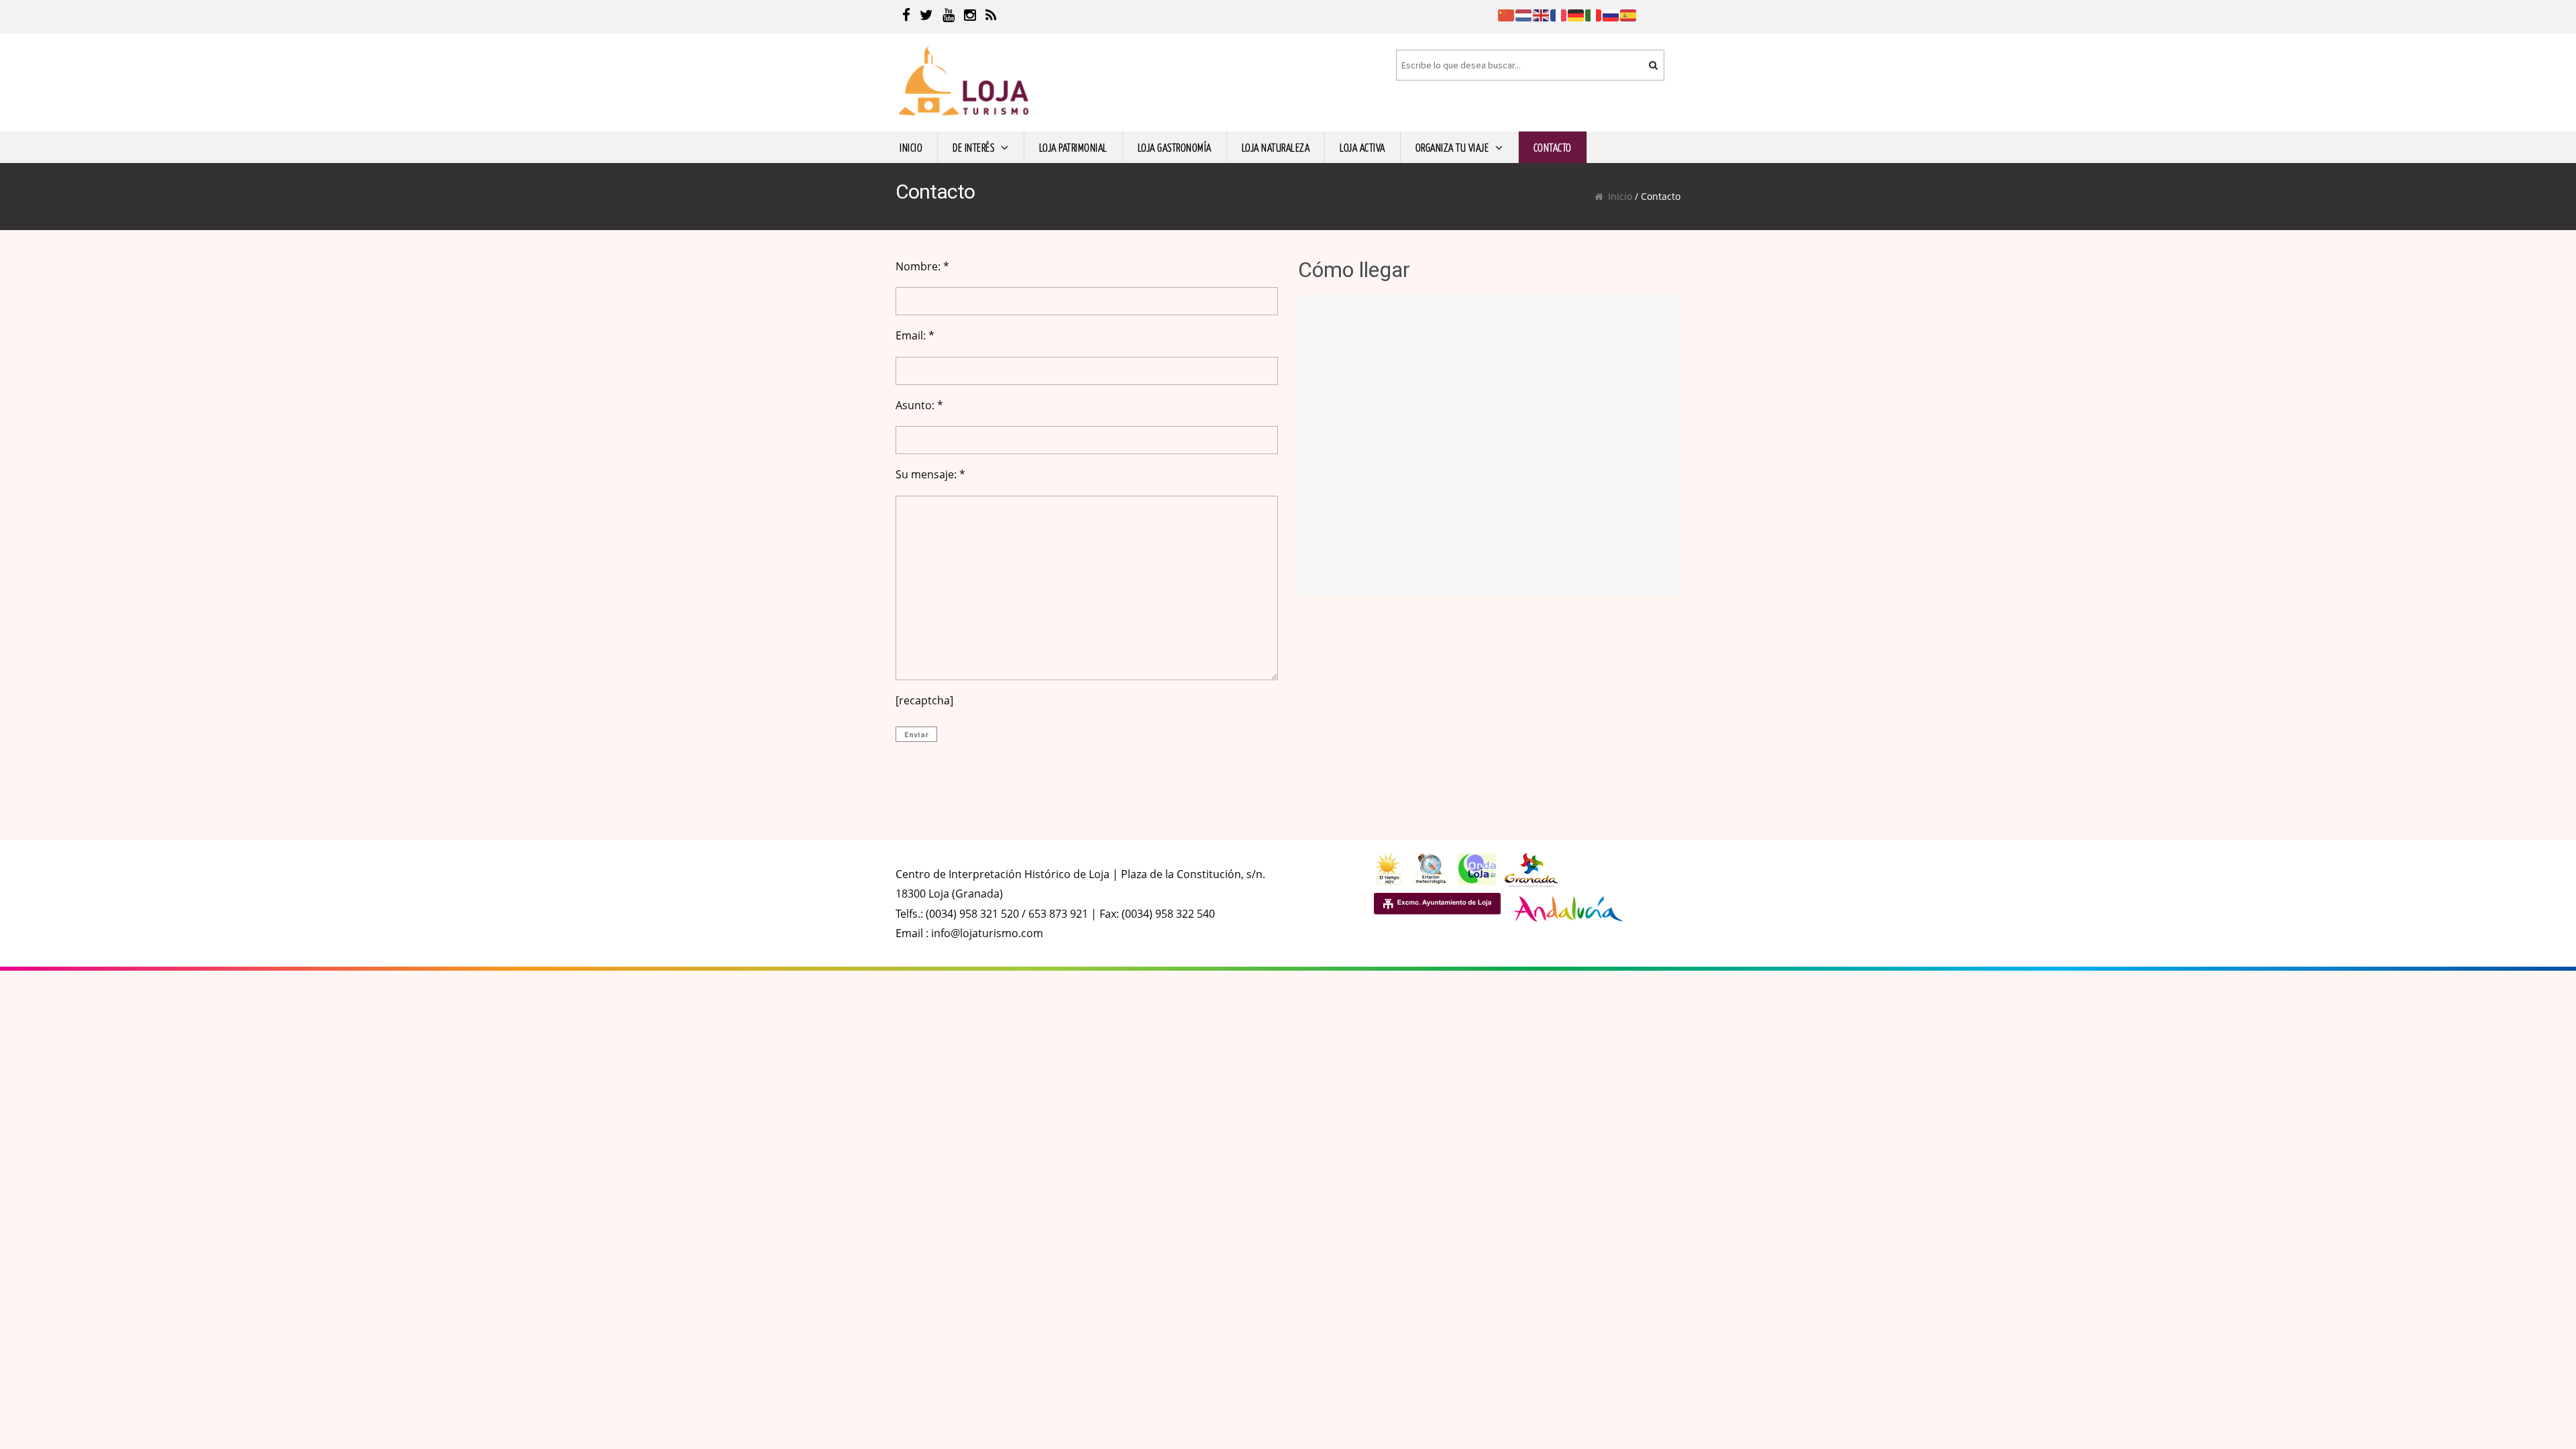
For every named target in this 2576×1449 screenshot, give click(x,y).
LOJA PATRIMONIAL (1073, 147)
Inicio (1620, 196)
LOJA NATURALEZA (1276, 147)
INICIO (911, 147)
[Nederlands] (1524, 14)
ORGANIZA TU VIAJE (1452, 147)
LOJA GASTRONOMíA (1175, 147)
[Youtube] (949, 17)
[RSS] (991, 17)
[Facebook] (906, 17)
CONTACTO (1553, 147)
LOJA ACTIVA (1362, 147)
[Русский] (1611, 14)
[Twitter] (926, 17)
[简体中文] (1507, 14)
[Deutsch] (1576, 14)
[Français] (1559, 14)
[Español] (1629, 14)
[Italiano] (1594, 14)
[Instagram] (970, 17)
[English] (1542, 14)
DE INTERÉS (973, 147)
